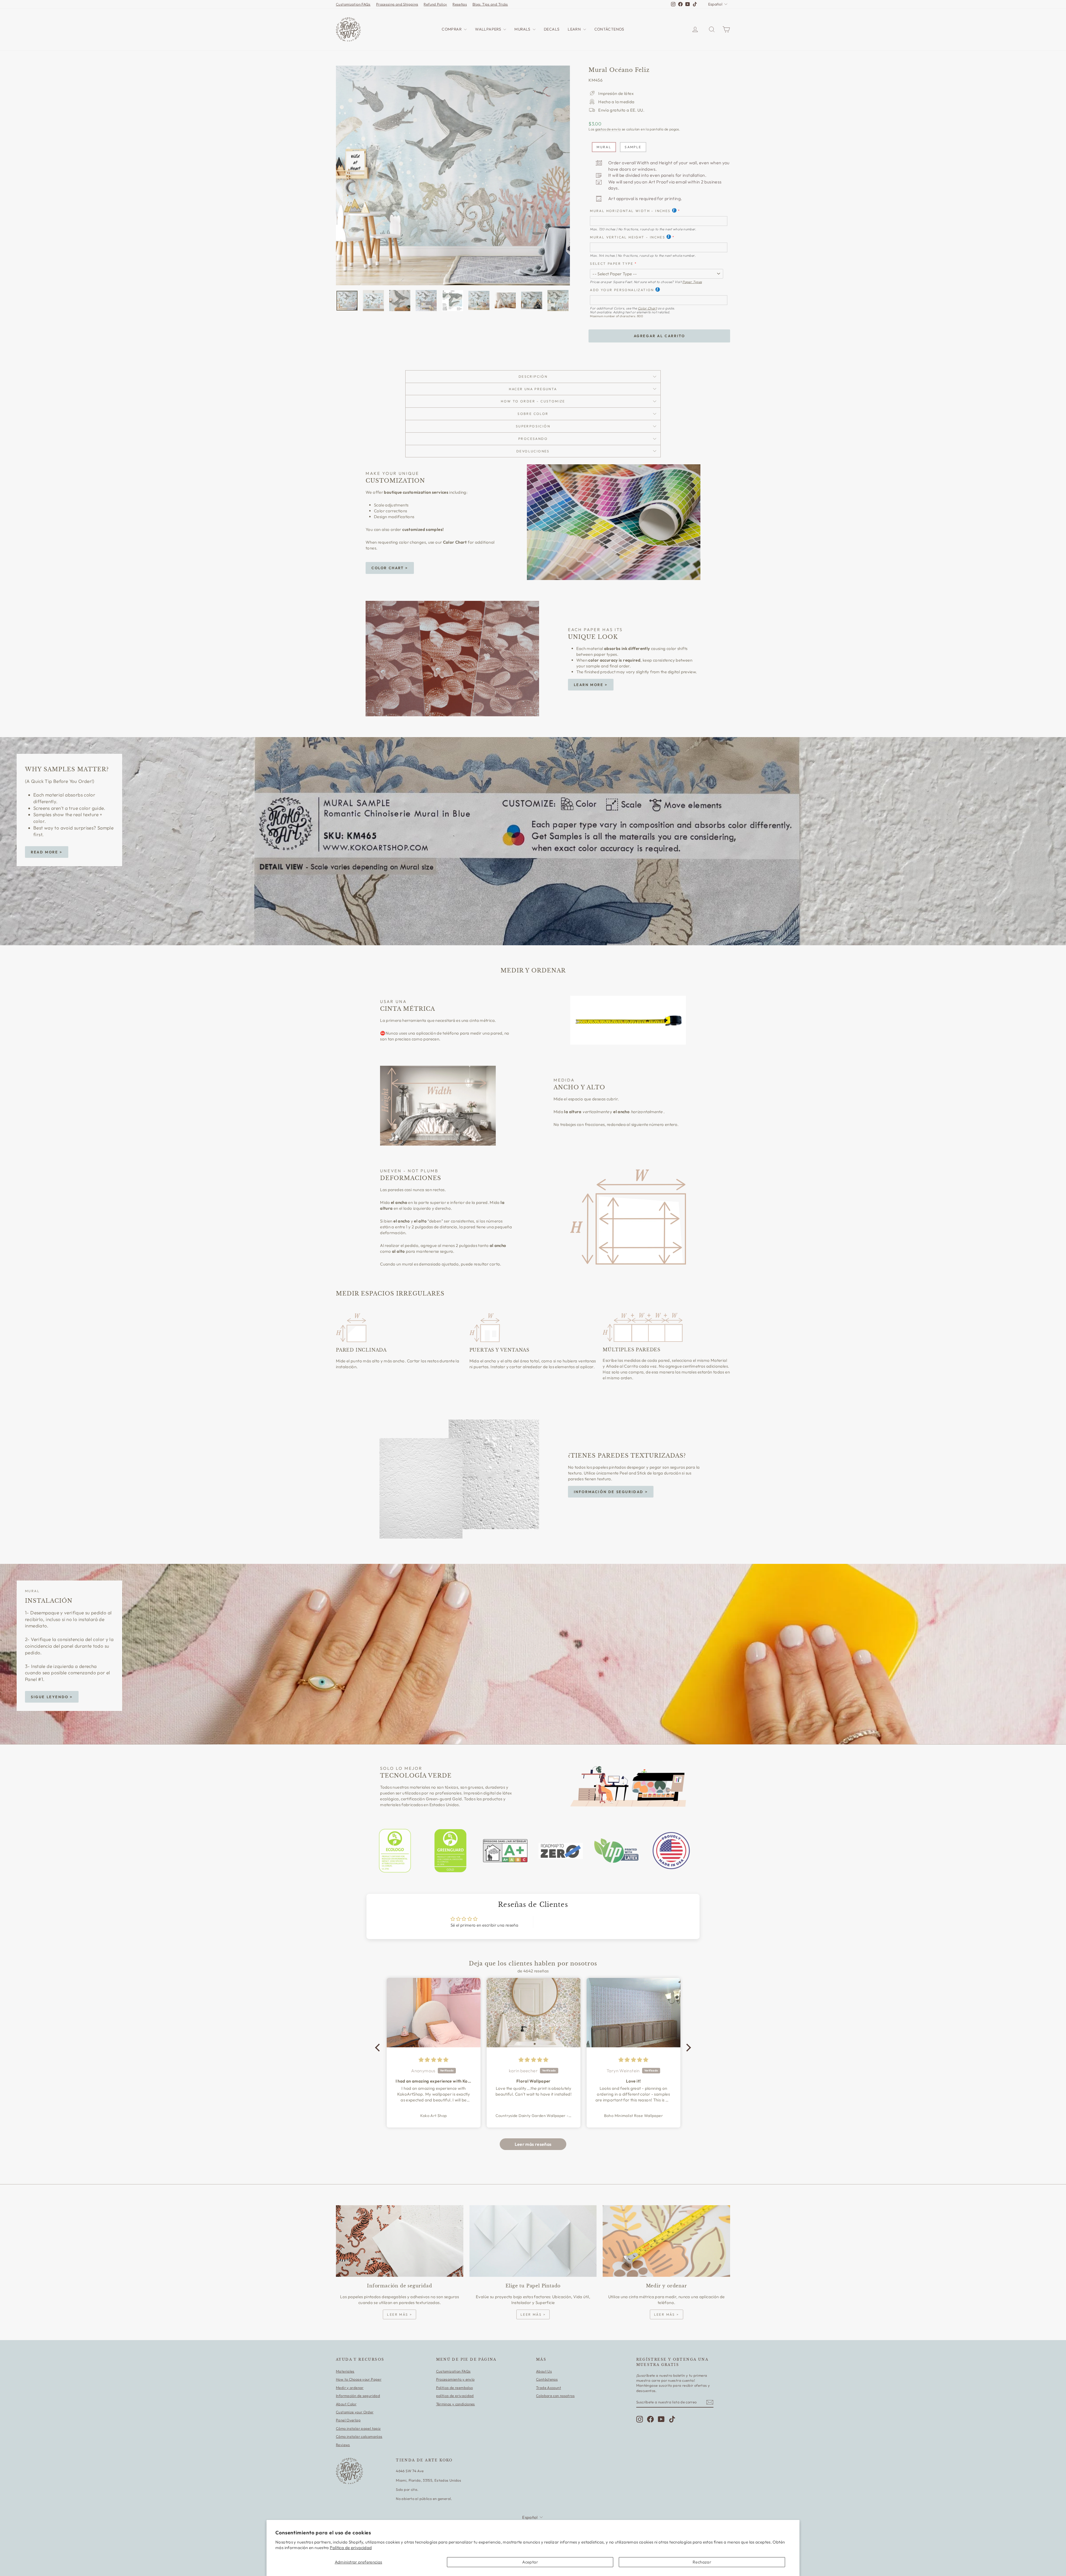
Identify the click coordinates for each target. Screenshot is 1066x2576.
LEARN (575, 29)
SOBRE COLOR (533, 414)
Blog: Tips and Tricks (490, 4)
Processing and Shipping (397, 4)
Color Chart (647, 308)
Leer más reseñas (533, 2144)
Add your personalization (622, 290)
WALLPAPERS (488, 29)
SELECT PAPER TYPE (612, 264)
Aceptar (530, 2562)
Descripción (533, 376)
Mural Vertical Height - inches (628, 237)
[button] (379, 2048)
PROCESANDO (533, 439)
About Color (346, 2404)
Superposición (533, 426)
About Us (544, 2371)
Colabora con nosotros (555, 2396)
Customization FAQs (353, 4)
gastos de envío (608, 129)
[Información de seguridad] (400, 2241)
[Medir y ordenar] (666, 2241)
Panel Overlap (348, 2420)
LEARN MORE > (591, 685)
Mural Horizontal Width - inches (630, 211)
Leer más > (399, 2314)
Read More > (47, 852)
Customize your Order (355, 2412)
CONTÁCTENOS (609, 29)
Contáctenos (547, 2379)
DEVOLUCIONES (533, 451)
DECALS (552, 29)
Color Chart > (390, 568)
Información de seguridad (358, 2396)
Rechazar (702, 2562)
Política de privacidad (351, 2548)
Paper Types (692, 282)
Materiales (345, 2371)
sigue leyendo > (52, 1697)
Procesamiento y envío (455, 2379)
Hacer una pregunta (533, 389)
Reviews (343, 2445)
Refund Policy (435, 4)
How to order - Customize (533, 401)
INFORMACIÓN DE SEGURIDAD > (611, 1492)
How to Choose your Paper (359, 2379)
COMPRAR (452, 29)
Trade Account (549, 2388)
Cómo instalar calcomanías (359, 2436)
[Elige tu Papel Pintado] (533, 2241)
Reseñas (460, 4)
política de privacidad (455, 2396)
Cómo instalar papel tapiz (358, 2428)
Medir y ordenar (350, 2388)
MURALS (523, 29)
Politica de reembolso (455, 2388)
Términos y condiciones (456, 2404)
